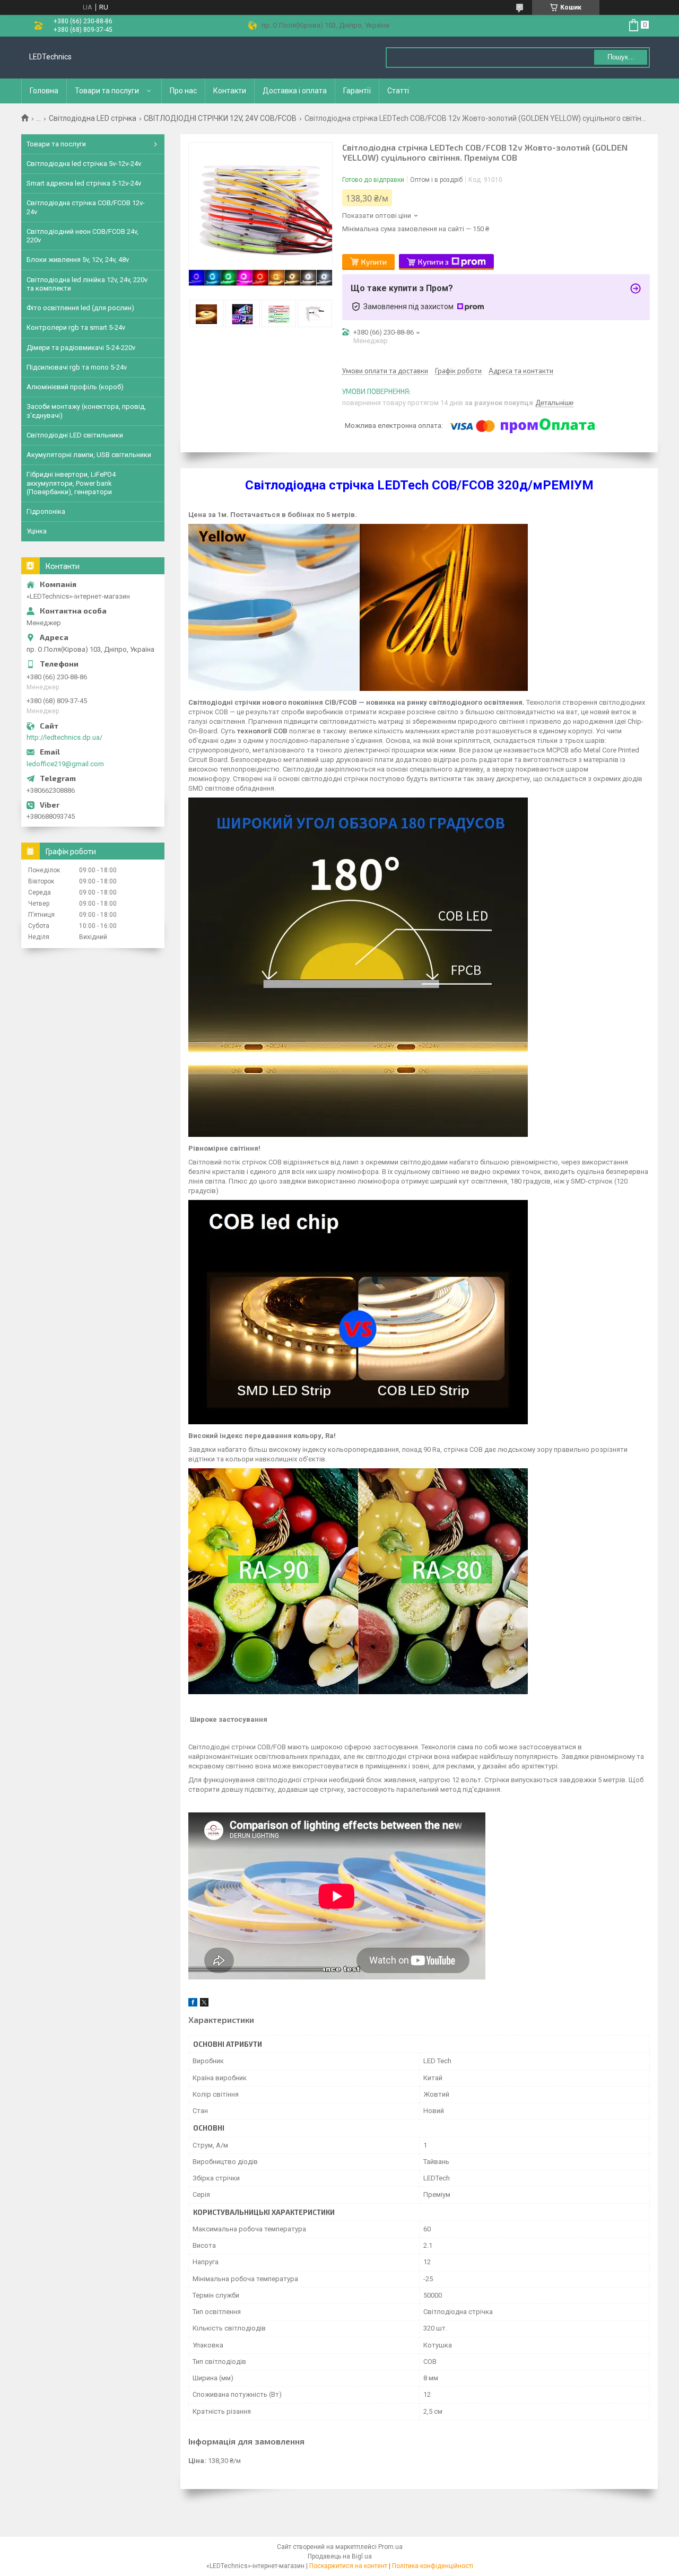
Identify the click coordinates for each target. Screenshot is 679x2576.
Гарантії (357, 91)
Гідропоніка (46, 511)
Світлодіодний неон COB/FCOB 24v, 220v (82, 236)
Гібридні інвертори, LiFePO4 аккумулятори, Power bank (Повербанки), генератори (71, 483)
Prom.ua (390, 2547)
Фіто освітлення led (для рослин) (80, 308)
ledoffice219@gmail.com (65, 764)
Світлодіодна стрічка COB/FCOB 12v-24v (86, 207)
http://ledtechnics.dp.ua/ (64, 737)
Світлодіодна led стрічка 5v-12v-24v (84, 164)
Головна (44, 91)
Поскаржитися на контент (348, 2566)
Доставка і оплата (295, 91)
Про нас (183, 91)
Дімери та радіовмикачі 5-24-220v (81, 348)
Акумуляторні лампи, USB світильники (89, 455)
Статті (398, 91)
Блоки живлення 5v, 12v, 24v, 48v (78, 260)
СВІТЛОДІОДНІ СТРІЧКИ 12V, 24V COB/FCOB (220, 118)
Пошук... (621, 57)
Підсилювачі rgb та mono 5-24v (77, 367)
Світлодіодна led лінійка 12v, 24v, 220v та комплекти (87, 284)
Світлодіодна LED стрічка (93, 118)
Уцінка (37, 531)
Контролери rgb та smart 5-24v (76, 327)
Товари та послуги (107, 91)
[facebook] (193, 2004)
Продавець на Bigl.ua (340, 2556)
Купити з (433, 262)
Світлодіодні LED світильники (75, 435)
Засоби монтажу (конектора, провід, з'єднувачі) (86, 411)
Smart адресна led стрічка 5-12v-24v (84, 183)
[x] (204, 2004)
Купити (374, 262)
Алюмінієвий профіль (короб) (75, 387)
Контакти (230, 91)
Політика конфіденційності (433, 2566)
